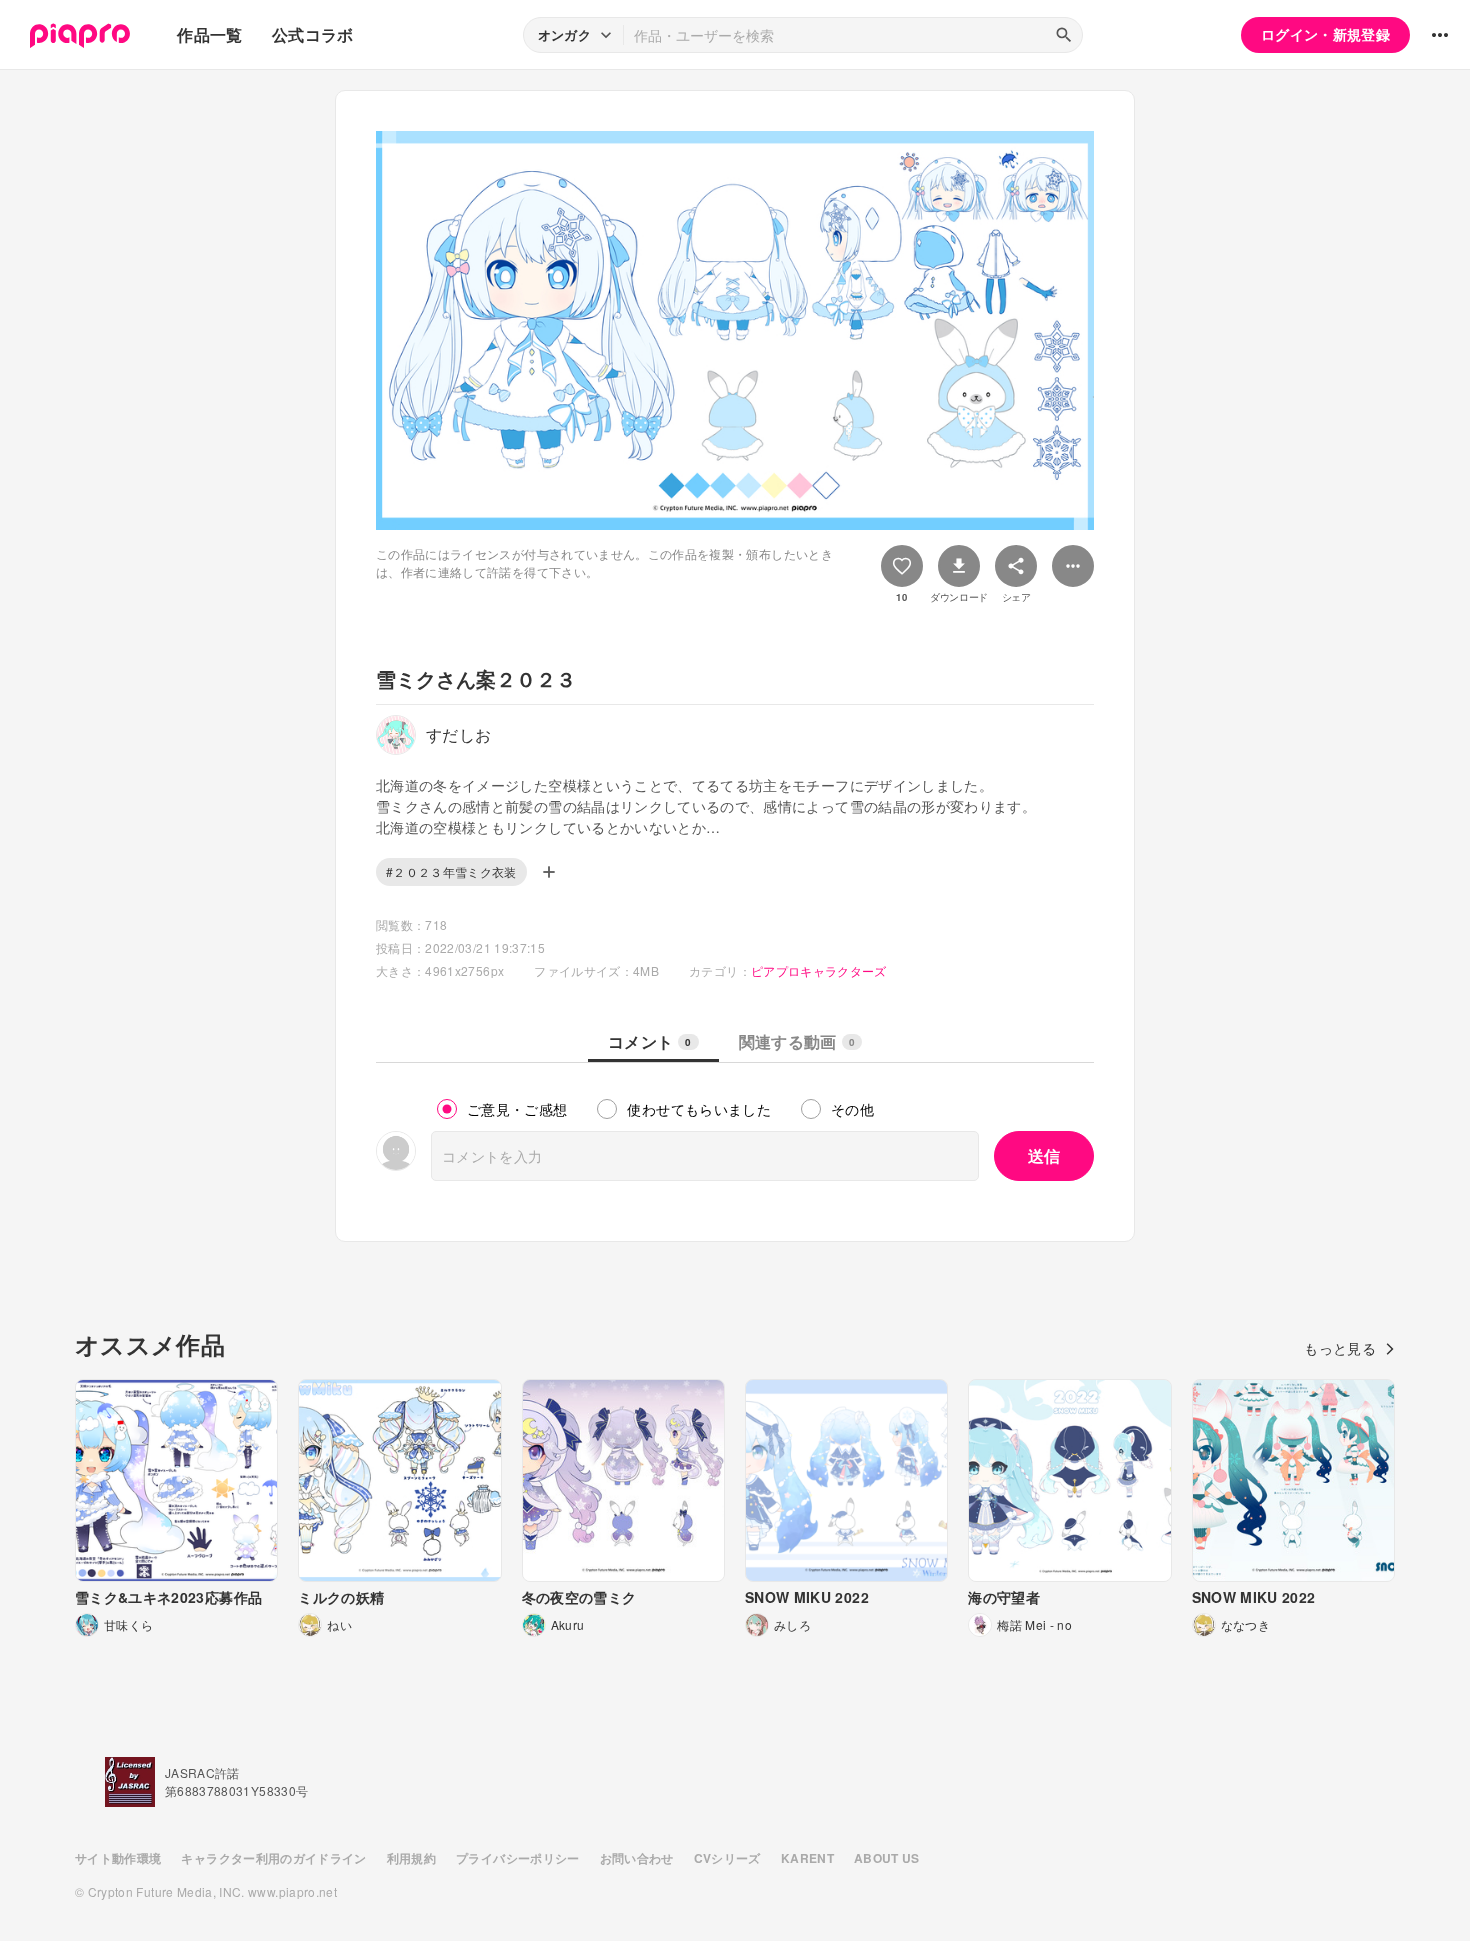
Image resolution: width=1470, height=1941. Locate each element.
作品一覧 (209, 34)
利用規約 (411, 1858)
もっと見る (1340, 1348)
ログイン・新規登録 (1325, 34)
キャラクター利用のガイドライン (273, 1858)
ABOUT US (887, 1858)
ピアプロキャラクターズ (819, 970)
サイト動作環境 (118, 1858)
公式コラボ (313, 34)
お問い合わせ (637, 1858)
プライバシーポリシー (518, 1858)
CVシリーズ (727, 1858)
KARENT (807, 1858)
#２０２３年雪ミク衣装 (451, 871)
